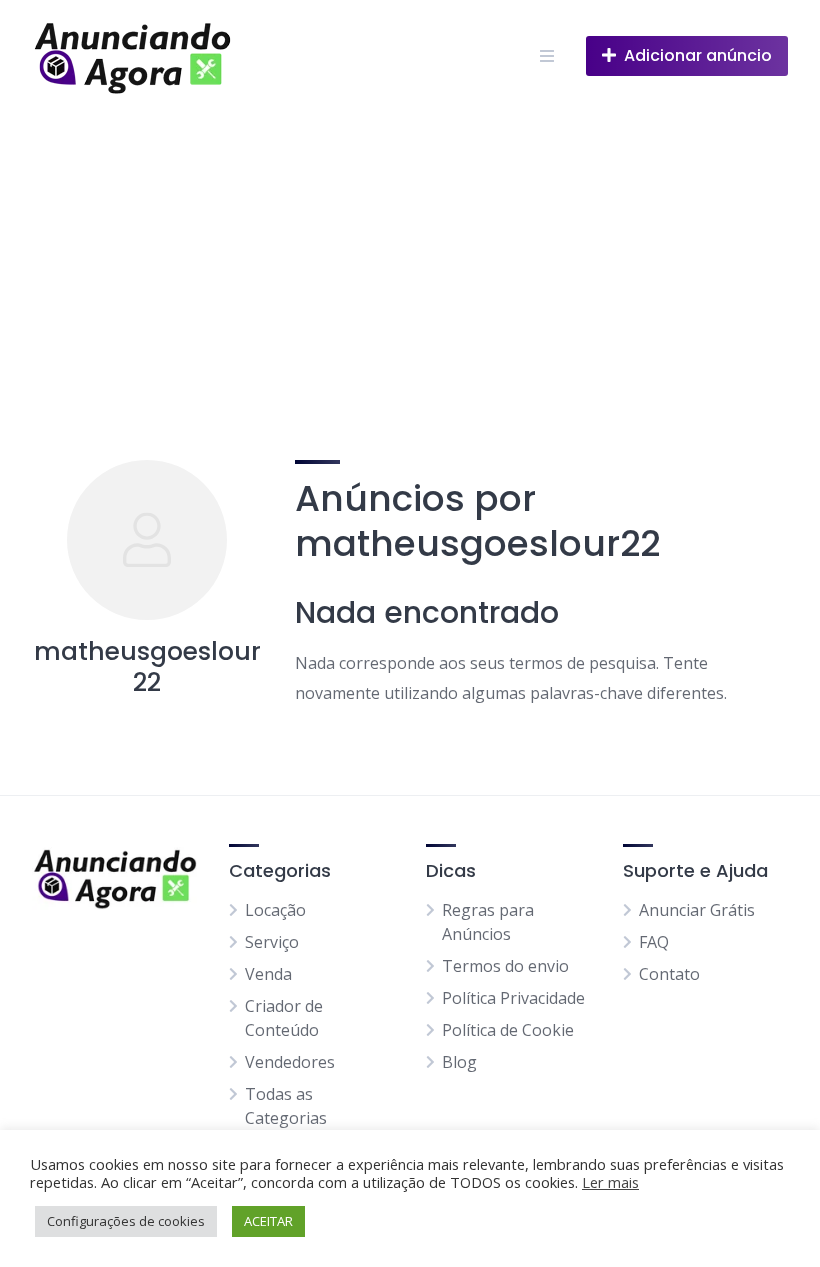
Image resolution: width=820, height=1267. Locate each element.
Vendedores (290, 1062)
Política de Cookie (508, 1030)
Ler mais (610, 1182)
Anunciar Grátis (697, 910)
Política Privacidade (513, 998)
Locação (275, 910)
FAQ (654, 942)
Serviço (272, 942)
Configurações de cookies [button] (126, 1221)
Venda (268, 974)
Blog (459, 1062)
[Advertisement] (410, 262)
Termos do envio (505, 966)
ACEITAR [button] (268, 1221)
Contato (669, 974)
